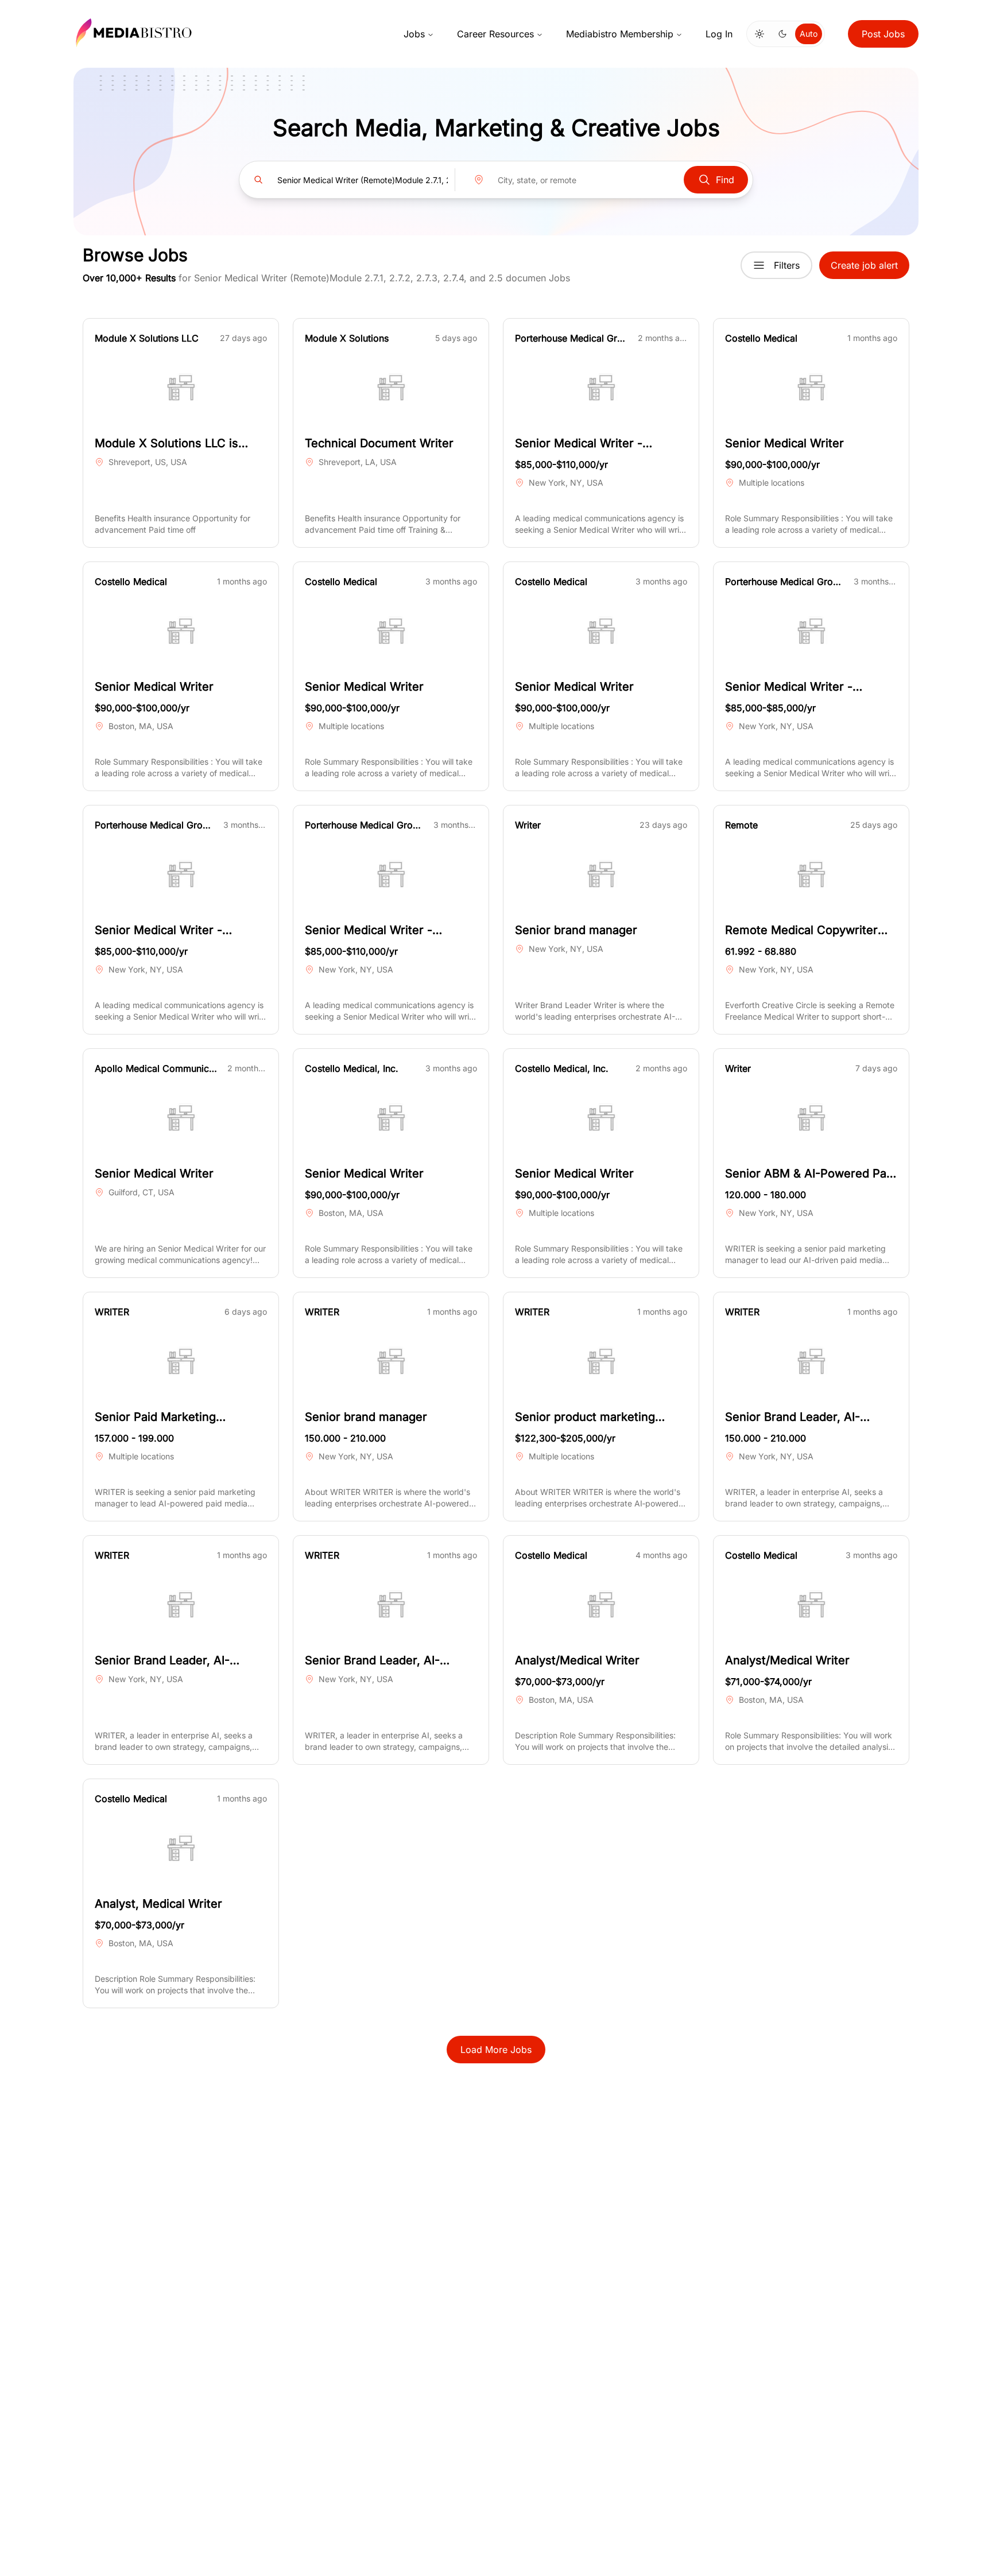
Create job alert (864, 265)
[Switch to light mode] (759, 34)
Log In (719, 34)
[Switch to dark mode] (782, 34)
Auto (809, 34)
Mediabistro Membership (620, 34)
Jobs (414, 34)
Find (725, 180)
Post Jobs (883, 34)
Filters (787, 265)
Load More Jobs (496, 2050)
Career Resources (495, 34)
